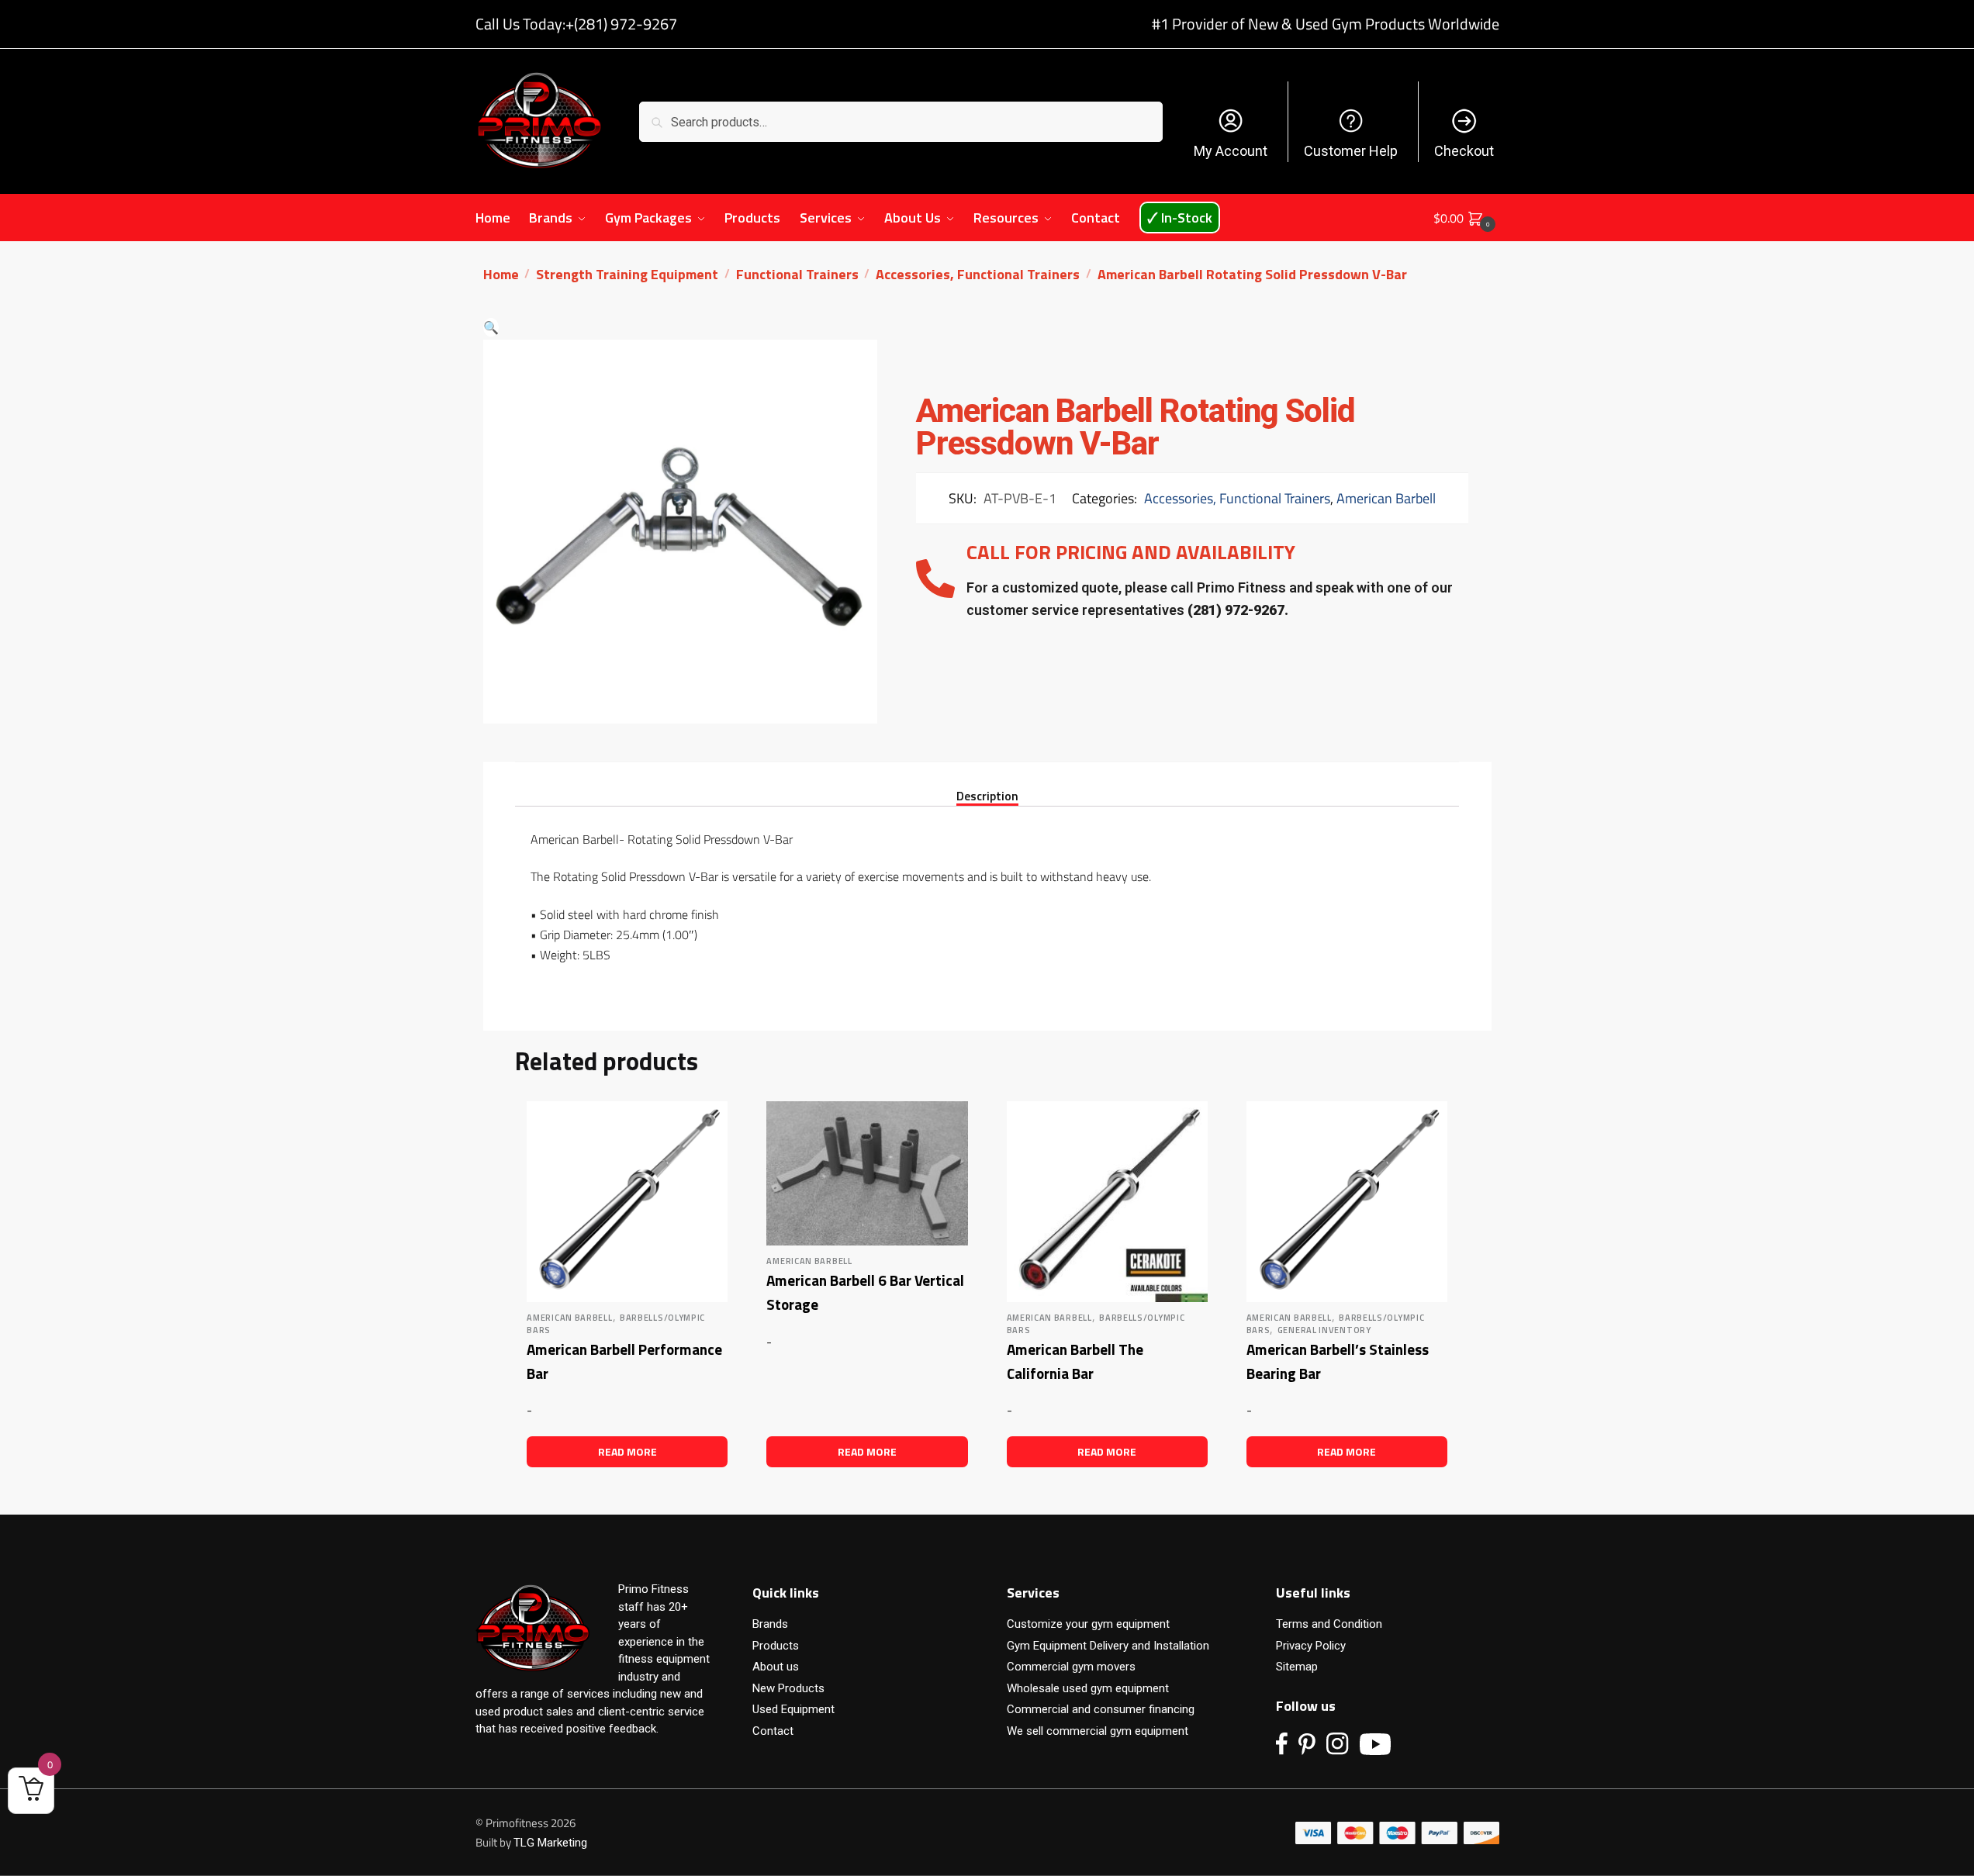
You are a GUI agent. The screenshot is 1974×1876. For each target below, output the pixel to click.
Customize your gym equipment (1088, 1624)
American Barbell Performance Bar (624, 1361)
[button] (491, 327)
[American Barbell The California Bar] (1107, 1202)
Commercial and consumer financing (1101, 1709)
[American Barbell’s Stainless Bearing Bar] (1347, 1202)
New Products (788, 1688)
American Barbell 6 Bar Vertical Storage (865, 1292)
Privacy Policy (1311, 1646)
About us (776, 1667)
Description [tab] (987, 795)
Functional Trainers (797, 274)
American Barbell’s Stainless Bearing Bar (1338, 1361)
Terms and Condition (1329, 1624)
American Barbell (1386, 498)
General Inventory (1324, 1330)
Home (501, 274)
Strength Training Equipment (627, 274)
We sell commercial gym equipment (1098, 1731)
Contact (773, 1731)
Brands (770, 1624)
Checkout (1464, 151)
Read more (627, 1451)
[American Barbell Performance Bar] (627, 1202)
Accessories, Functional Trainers (978, 274)
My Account (1231, 151)
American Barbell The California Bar (1075, 1361)
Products (776, 1646)
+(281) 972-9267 (621, 24)
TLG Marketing (550, 1843)
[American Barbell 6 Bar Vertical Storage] (867, 1173)
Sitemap (1297, 1667)
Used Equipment (793, 1709)
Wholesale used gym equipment (1088, 1688)
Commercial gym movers (1071, 1667)
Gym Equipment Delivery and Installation (1108, 1646)
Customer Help (1351, 151)
